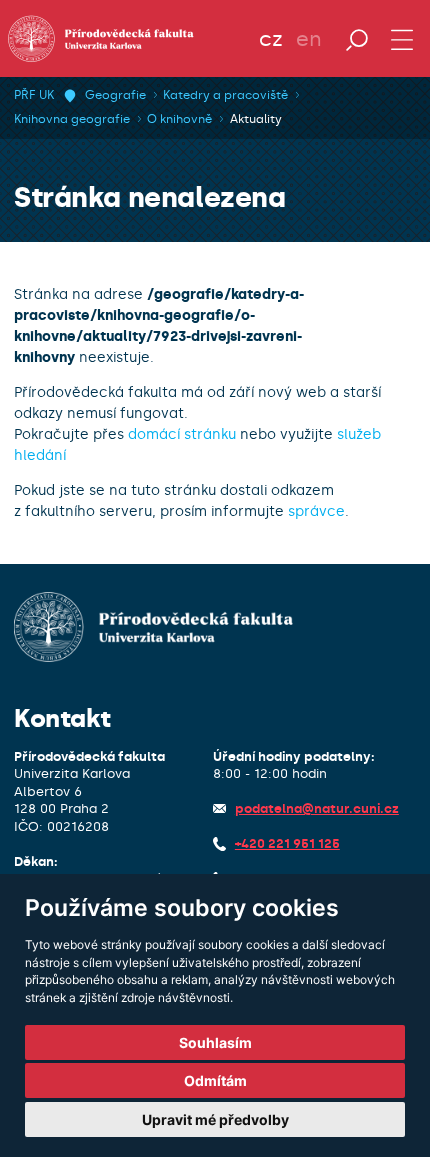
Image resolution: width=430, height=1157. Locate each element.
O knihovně (179, 119)
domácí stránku (182, 434)
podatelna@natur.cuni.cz (317, 808)
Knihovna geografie (72, 119)
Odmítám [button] (215, 1080)
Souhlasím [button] (215, 1042)
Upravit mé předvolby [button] (215, 1119)
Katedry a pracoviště (225, 95)
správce (316, 511)
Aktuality (256, 119)
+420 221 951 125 (287, 843)
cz (271, 39)
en (309, 39)
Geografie (115, 95)
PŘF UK (34, 95)
